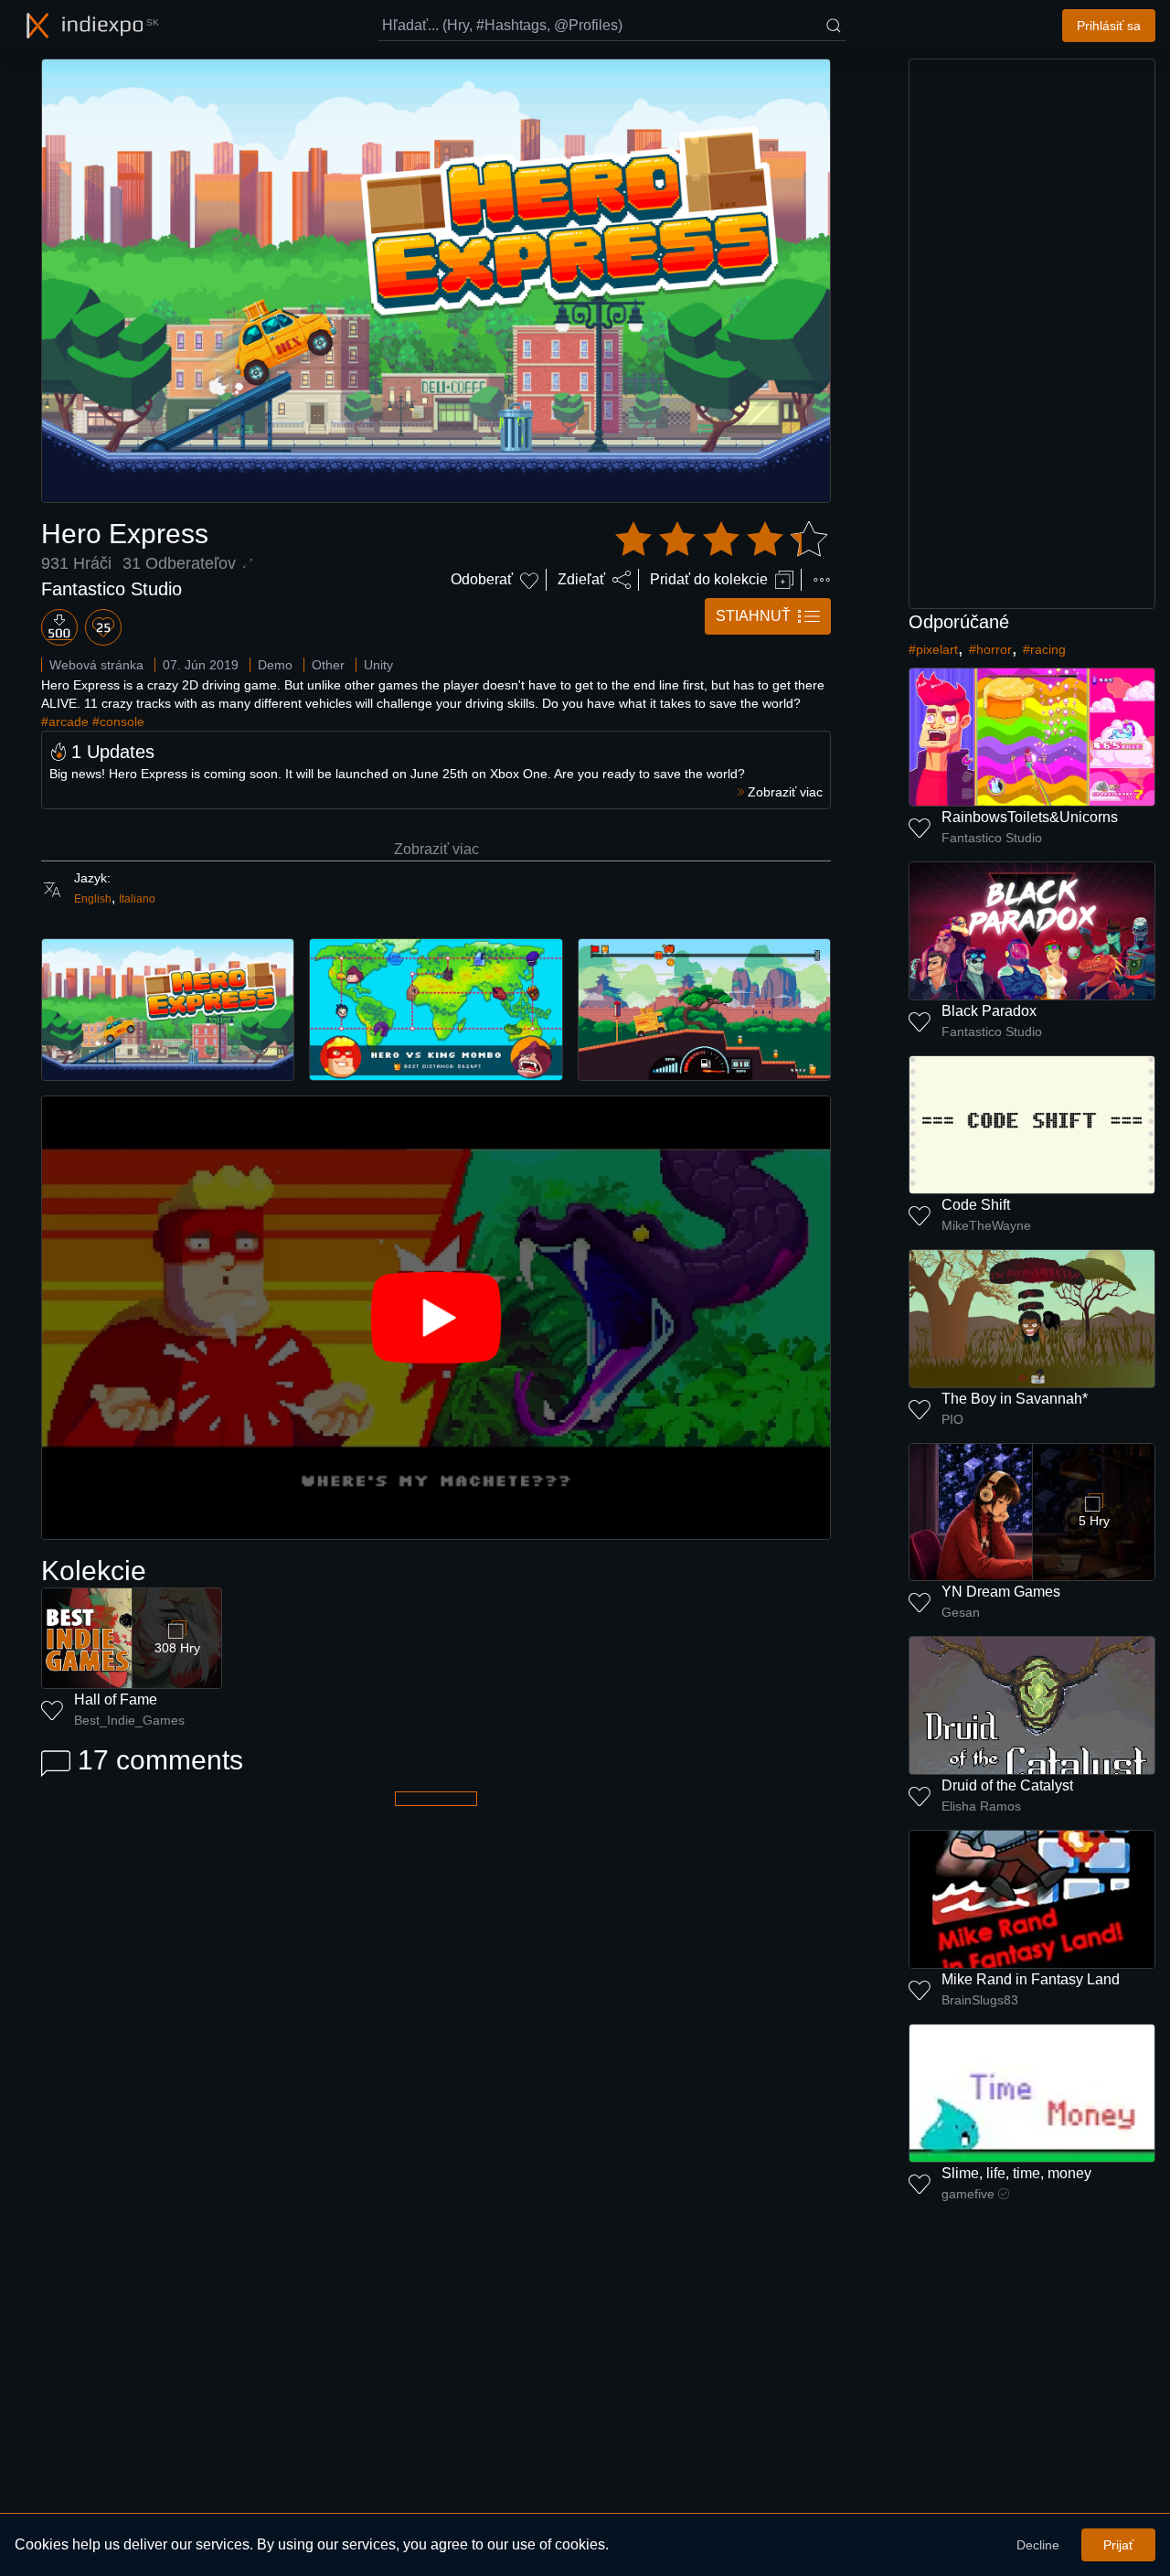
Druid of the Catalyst (1007, 1785)
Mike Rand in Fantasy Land (1031, 1979)
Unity (378, 665)
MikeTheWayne (986, 1225)
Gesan (961, 1612)
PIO (952, 1419)
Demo (275, 665)
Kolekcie (94, 1571)
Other (328, 665)
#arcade (65, 721)
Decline (1038, 2545)
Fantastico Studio (112, 589)
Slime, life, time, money (1016, 2173)
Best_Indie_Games (129, 1720)
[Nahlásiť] (822, 580)
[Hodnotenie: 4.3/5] (721, 540)
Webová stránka (96, 665)
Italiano (137, 899)
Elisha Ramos (981, 1806)
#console (118, 721)
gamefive (968, 2194)
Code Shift (976, 1205)
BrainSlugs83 (980, 2000)
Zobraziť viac (436, 849)
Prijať (1118, 2545)
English (93, 899)
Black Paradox (989, 1011)
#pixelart (933, 649)
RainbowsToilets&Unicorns (1030, 817)
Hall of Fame (116, 1700)
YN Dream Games (1001, 1592)
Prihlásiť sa (1109, 26)
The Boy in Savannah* (1015, 1399)
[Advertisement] (1032, 334)
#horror (990, 649)
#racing (1044, 649)
